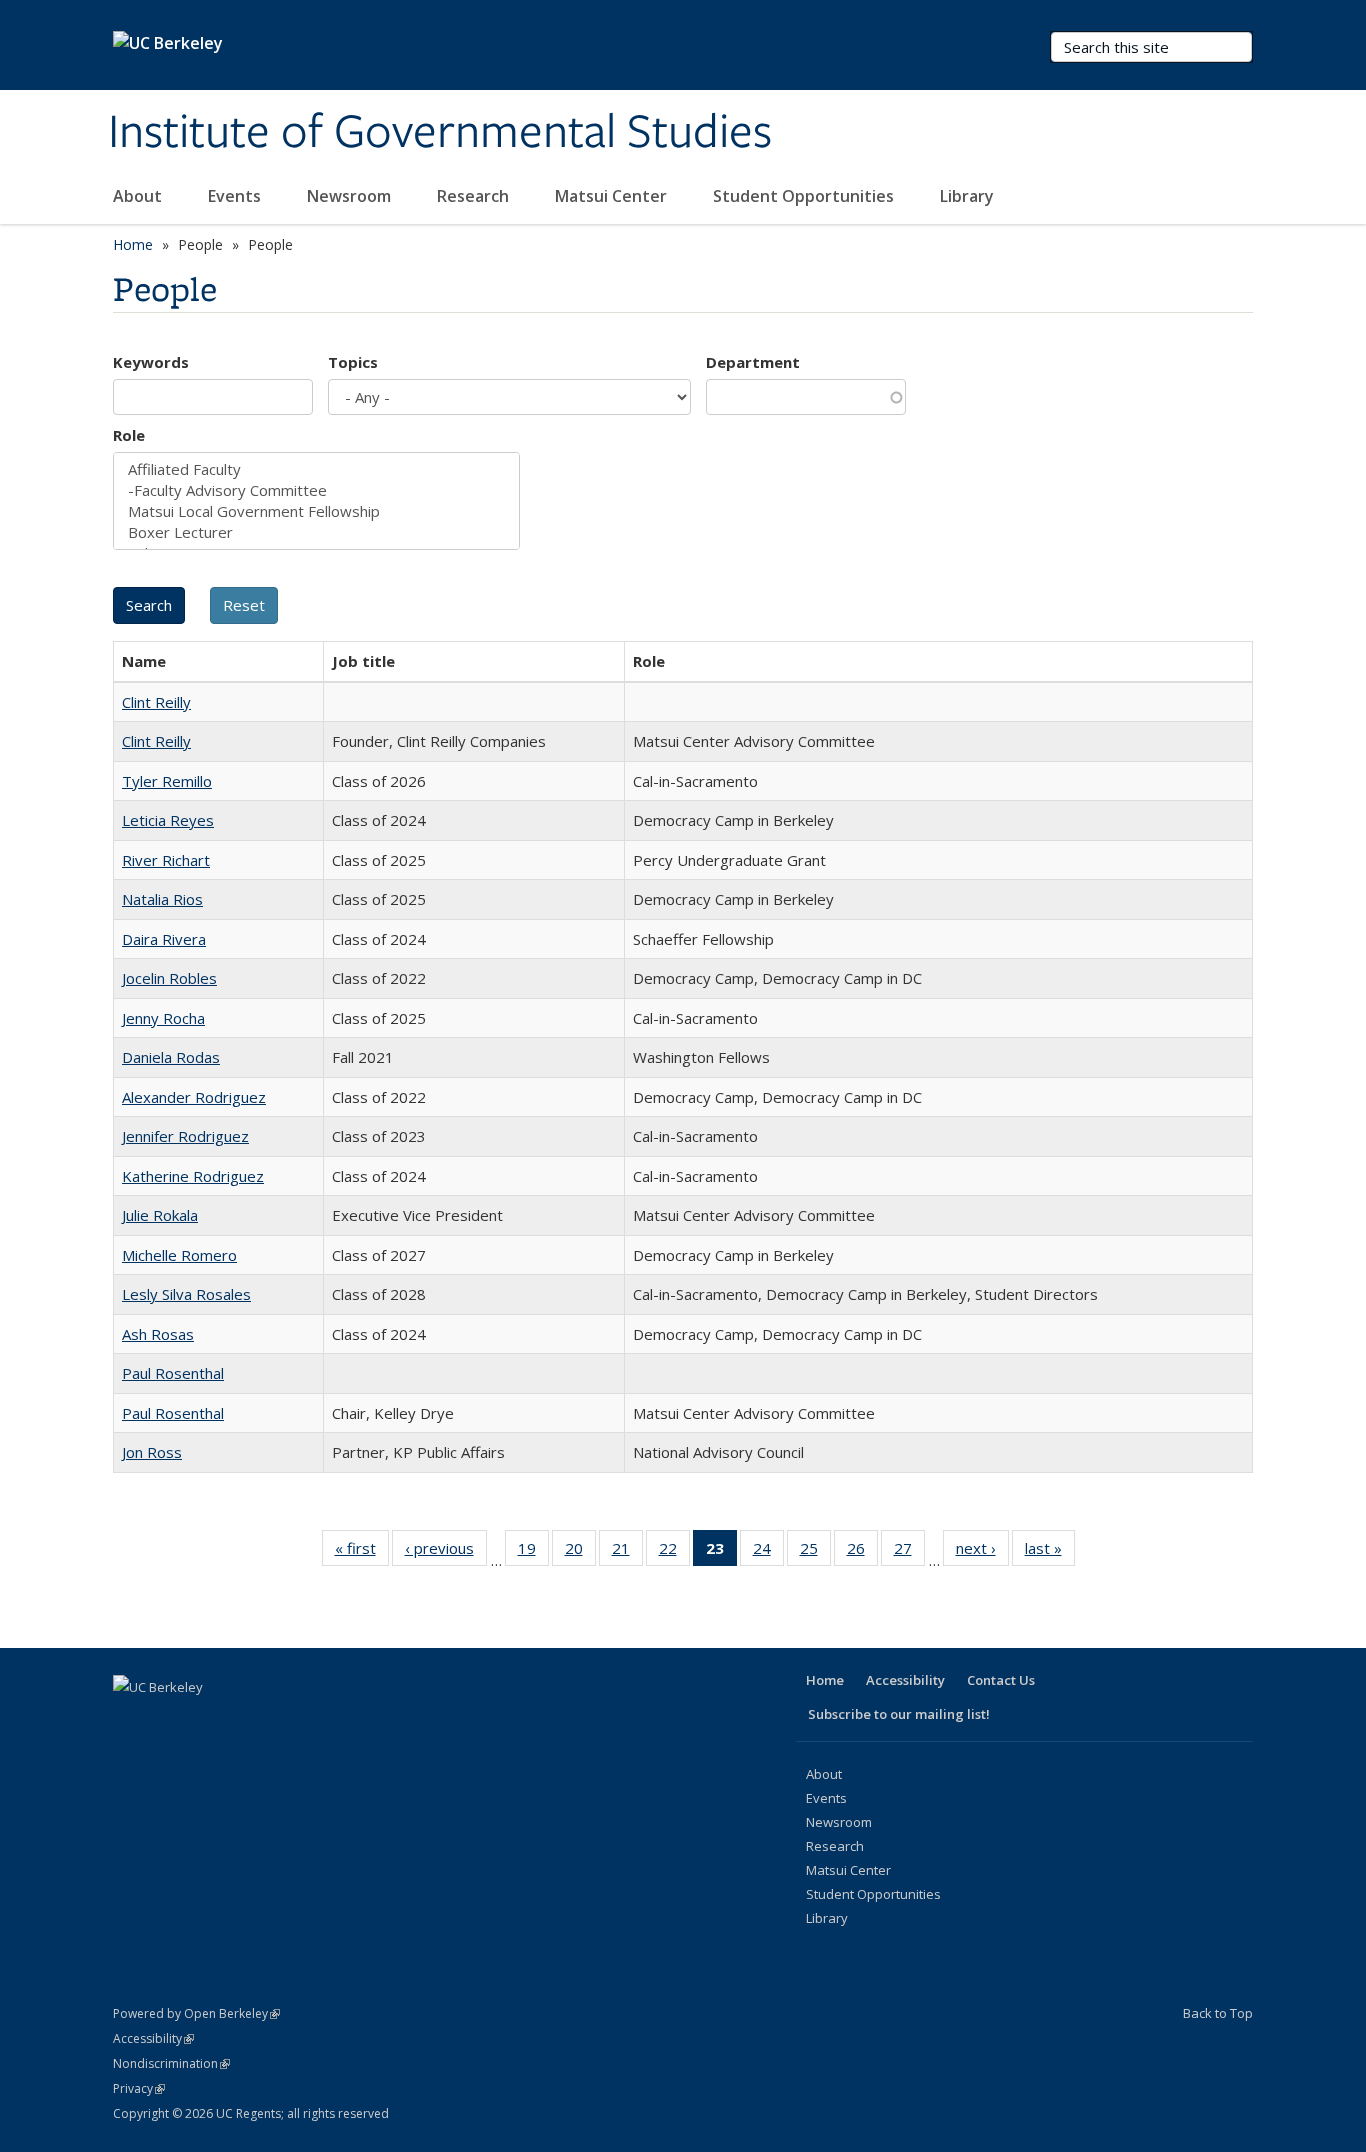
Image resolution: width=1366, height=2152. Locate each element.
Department (753, 362)
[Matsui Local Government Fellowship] (316, 511)
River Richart (166, 860)
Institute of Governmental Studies (440, 133)
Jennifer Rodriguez (185, 1136)
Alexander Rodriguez (194, 1097)
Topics (353, 362)
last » (1050, 1552)
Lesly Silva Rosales (186, 1294)
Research (475, 196)
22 (674, 1552)
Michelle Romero (179, 1255)
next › (982, 1552)
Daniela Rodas (171, 1057)
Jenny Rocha (163, 1018)
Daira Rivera (164, 939)
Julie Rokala (160, 1215)
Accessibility (905, 1680)
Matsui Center (613, 196)
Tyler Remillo (167, 781)
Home (133, 244)
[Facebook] (131, 1721)
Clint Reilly (156, 702)
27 (909, 1552)
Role (129, 435)
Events (236, 196)
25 (815, 1552)
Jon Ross (152, 1452)
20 (580, 1552)
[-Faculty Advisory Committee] (316, 490)
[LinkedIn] (209, 1721)
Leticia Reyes (168, 820)
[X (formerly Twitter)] (170, 1721)
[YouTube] (248, 1721)
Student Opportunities (805, 196)
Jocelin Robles (169, 978)
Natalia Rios (162, 899)
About (139, 196)
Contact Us (1001, 1680)
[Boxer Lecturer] (316, 532)
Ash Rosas (158, 1334)
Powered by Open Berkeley (196, 2013)
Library (969, 196)
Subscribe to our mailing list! (899, 1714)
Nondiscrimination (171, 2063)
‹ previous (446, 1552)
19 (533, 1552)
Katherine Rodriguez (193, 1176)
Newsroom (351, 196)
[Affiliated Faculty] (316, 469)
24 (768, 1552)
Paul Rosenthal (173, 1373)
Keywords (151, 362)
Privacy (139, 2088)
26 (862, 1552)
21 (627, 1552)
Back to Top (1218, 2013)
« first (362, 1552)
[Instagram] (287, 1721)
